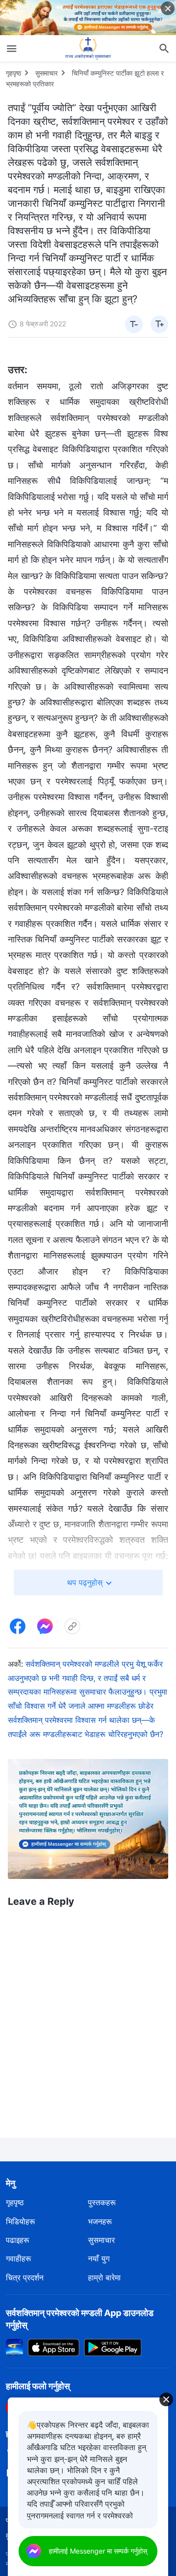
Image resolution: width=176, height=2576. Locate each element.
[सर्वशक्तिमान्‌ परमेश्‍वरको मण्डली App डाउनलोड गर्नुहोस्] (14, 2347)
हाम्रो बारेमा (104, 2277)
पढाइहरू (18, 2240)
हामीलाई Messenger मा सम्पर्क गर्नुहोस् (98, 2551)
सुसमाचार (46, 73)
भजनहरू (100, 2221)
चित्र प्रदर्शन (25, 2277)
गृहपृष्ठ (13, 73)
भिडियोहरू (21, 2221)
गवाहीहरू (19, 2258)
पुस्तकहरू (102, 2202)
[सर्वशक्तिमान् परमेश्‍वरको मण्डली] (88, 48)
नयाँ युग (99, 2258)
